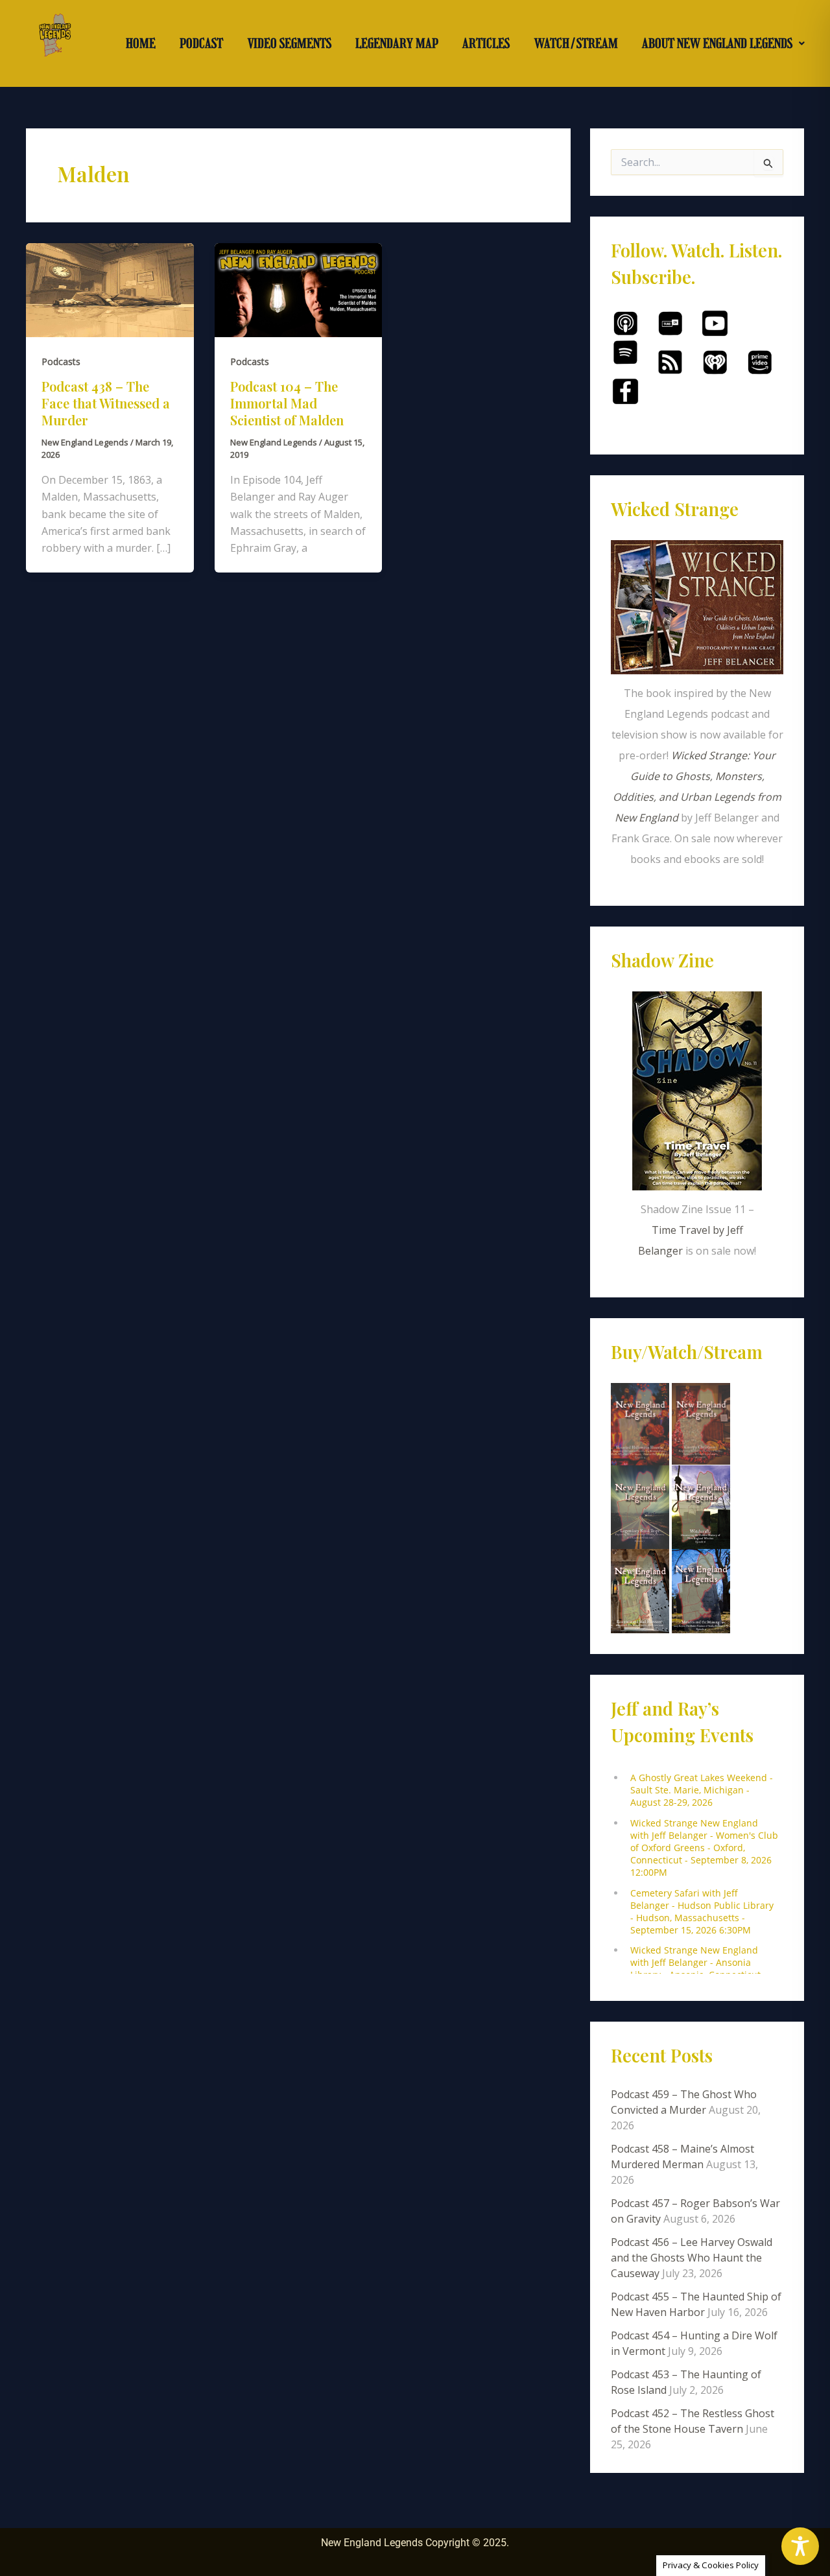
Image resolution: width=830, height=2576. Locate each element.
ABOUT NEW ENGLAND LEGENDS (717, 43)
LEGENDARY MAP (397, 43)
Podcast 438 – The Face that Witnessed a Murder (106, 403)
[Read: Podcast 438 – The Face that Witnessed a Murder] (110, 289)
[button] (724, 43)
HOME (141, 43)
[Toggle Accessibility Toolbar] (800, 2546)
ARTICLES (486, 43)
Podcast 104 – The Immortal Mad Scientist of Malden (287, 403)
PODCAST (201, 43)
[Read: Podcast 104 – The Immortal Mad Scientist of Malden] (299, 289)
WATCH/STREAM (576, 43)
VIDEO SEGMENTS (290, 43)
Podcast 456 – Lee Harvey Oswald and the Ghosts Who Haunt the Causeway (692, 2258)
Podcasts (61, 361)
